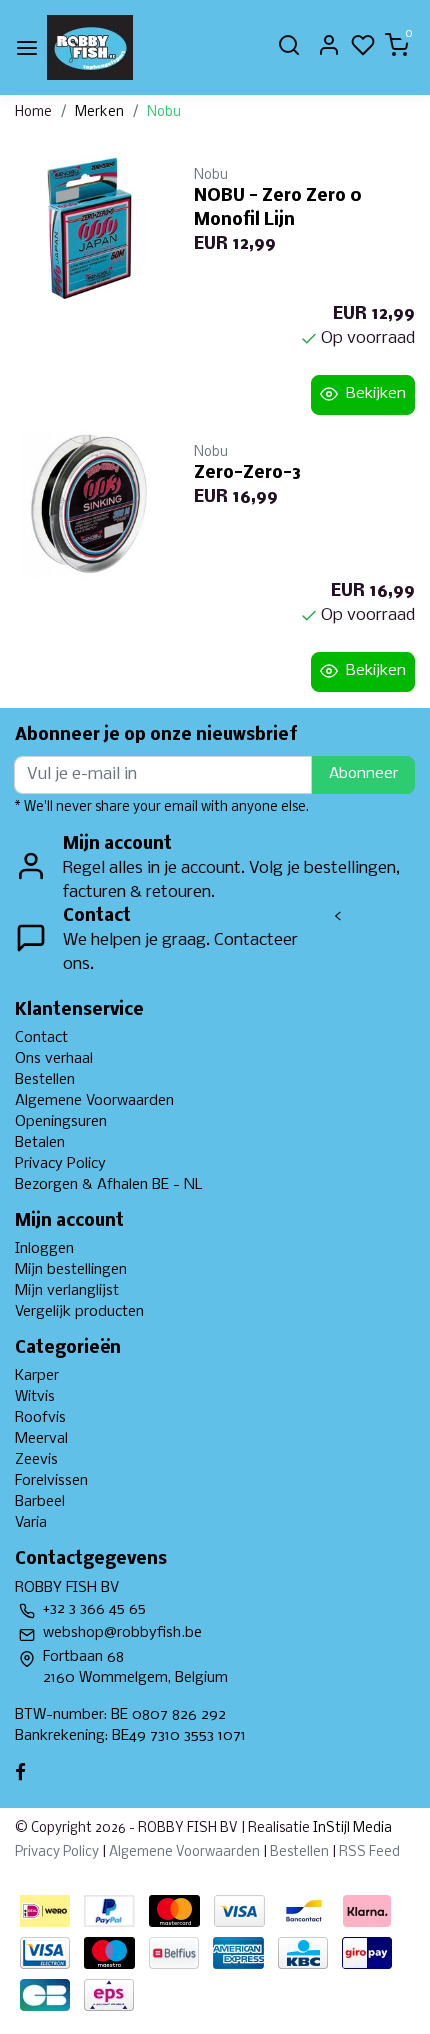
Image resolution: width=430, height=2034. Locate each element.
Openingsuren (61, 1122)
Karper (37, 1376)
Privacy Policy (60, 1164)
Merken (99, 112)
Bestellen (45, 1080)
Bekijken (376, 394)
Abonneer (363, 774)
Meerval (41, 1439)
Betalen (40, 1143)
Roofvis (40, 1418)
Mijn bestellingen (71, 1270)
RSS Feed (369, 1852)
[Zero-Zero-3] (89, 505)
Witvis (35, 1397)
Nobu (164, 112)
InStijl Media (351, 1828)
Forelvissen (51, 1481)
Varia (31, 1523)
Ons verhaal (54, 1059)
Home (33, 112)
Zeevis (36, 1460)
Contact (41, 1038)
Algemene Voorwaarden (94, 1101)
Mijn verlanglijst (67, 1291)
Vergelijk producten (79, 1312)
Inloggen (44, 1249)
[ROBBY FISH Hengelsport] (90, 47)
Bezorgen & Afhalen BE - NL (109, 1185)
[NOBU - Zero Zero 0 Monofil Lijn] (89, 228)
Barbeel (40, 1502)
